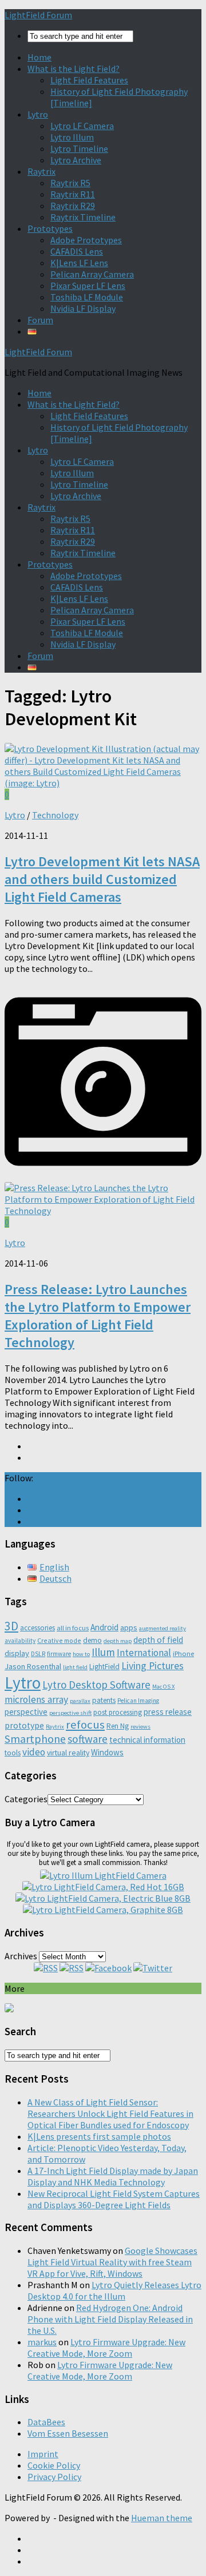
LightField (104, 1667)
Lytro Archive (76, 160)
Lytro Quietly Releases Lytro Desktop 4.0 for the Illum (114, 2290)
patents (104, 1700)
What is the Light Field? (74, 69)
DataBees (46, 2422)
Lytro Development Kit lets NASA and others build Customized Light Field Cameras (102, 879)
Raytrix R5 (70, 183)
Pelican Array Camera (92, 274)
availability (20, 1641)
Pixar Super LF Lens (88, 286)
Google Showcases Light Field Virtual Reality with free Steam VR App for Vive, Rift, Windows (112, 2262)
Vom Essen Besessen (68, 2433)
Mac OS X (163, 1687)
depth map (118, 1641)
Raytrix (41, 171)
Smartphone (35, 1739)
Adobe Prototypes (86, 240)
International (144, 1653)
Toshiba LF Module (87, 297)
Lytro (38, 114)
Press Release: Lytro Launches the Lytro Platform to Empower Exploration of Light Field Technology (98, 1316)
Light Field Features (89, 80)
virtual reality (68, 1753)
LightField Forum (38, 15)
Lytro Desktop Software (96, 1685)
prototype (24, 1725)
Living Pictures (152, 1665)
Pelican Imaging (138, 1701)
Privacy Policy (54, 2477)
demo (92, 1640)
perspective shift (70, 1713)
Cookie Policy (54, 2465)
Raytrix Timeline (83, 217)
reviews (140, 1727)
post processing (118, 1712)
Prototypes (50, 228)
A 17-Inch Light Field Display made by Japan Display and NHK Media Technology (113, 2176)
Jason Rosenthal (33, 1666)
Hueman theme (162, 2518)
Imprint (43, 2454)
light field (75, 1667)
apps (129, 1627)
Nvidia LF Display (83, 308)
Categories (26, 1799)
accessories (37, 1628)
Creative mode (59, 1640)
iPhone (183, 1653)
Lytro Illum (72, 137)
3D (11, 1626)
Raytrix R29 (73, 206)
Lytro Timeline (79, 148)
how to (81, 1654)
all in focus (73, 1628)
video (34, 1752)
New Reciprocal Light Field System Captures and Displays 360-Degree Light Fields (114, 2199)
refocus (85, 1725)
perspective (26, 1712)
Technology (55, 815)
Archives (21, 1956)
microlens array (36, 1699)
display (17, 1653)
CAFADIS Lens (77, 251)
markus (42, 2342)
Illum (103, 1652)
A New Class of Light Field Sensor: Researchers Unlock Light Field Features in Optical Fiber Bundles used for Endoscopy (110, 2113)
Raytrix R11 (73, 194)
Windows (107, 1752)
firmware (59, 1654)
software (88, 1739)
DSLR (38, 1654)
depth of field (158, 1640)
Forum (40, 320)
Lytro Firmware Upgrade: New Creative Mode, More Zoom (106, 2348)
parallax (80, 1701)
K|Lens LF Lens (79, 263)
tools (13, 1753)
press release (168, 1712)
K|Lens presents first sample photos (99, 2136)
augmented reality (163, 1628)
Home (39, 57)
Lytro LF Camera (82, 126)
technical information (147, 1740)
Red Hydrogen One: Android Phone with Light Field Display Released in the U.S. (110, 2319)
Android (104, 1627)
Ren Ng (118, 1726)
